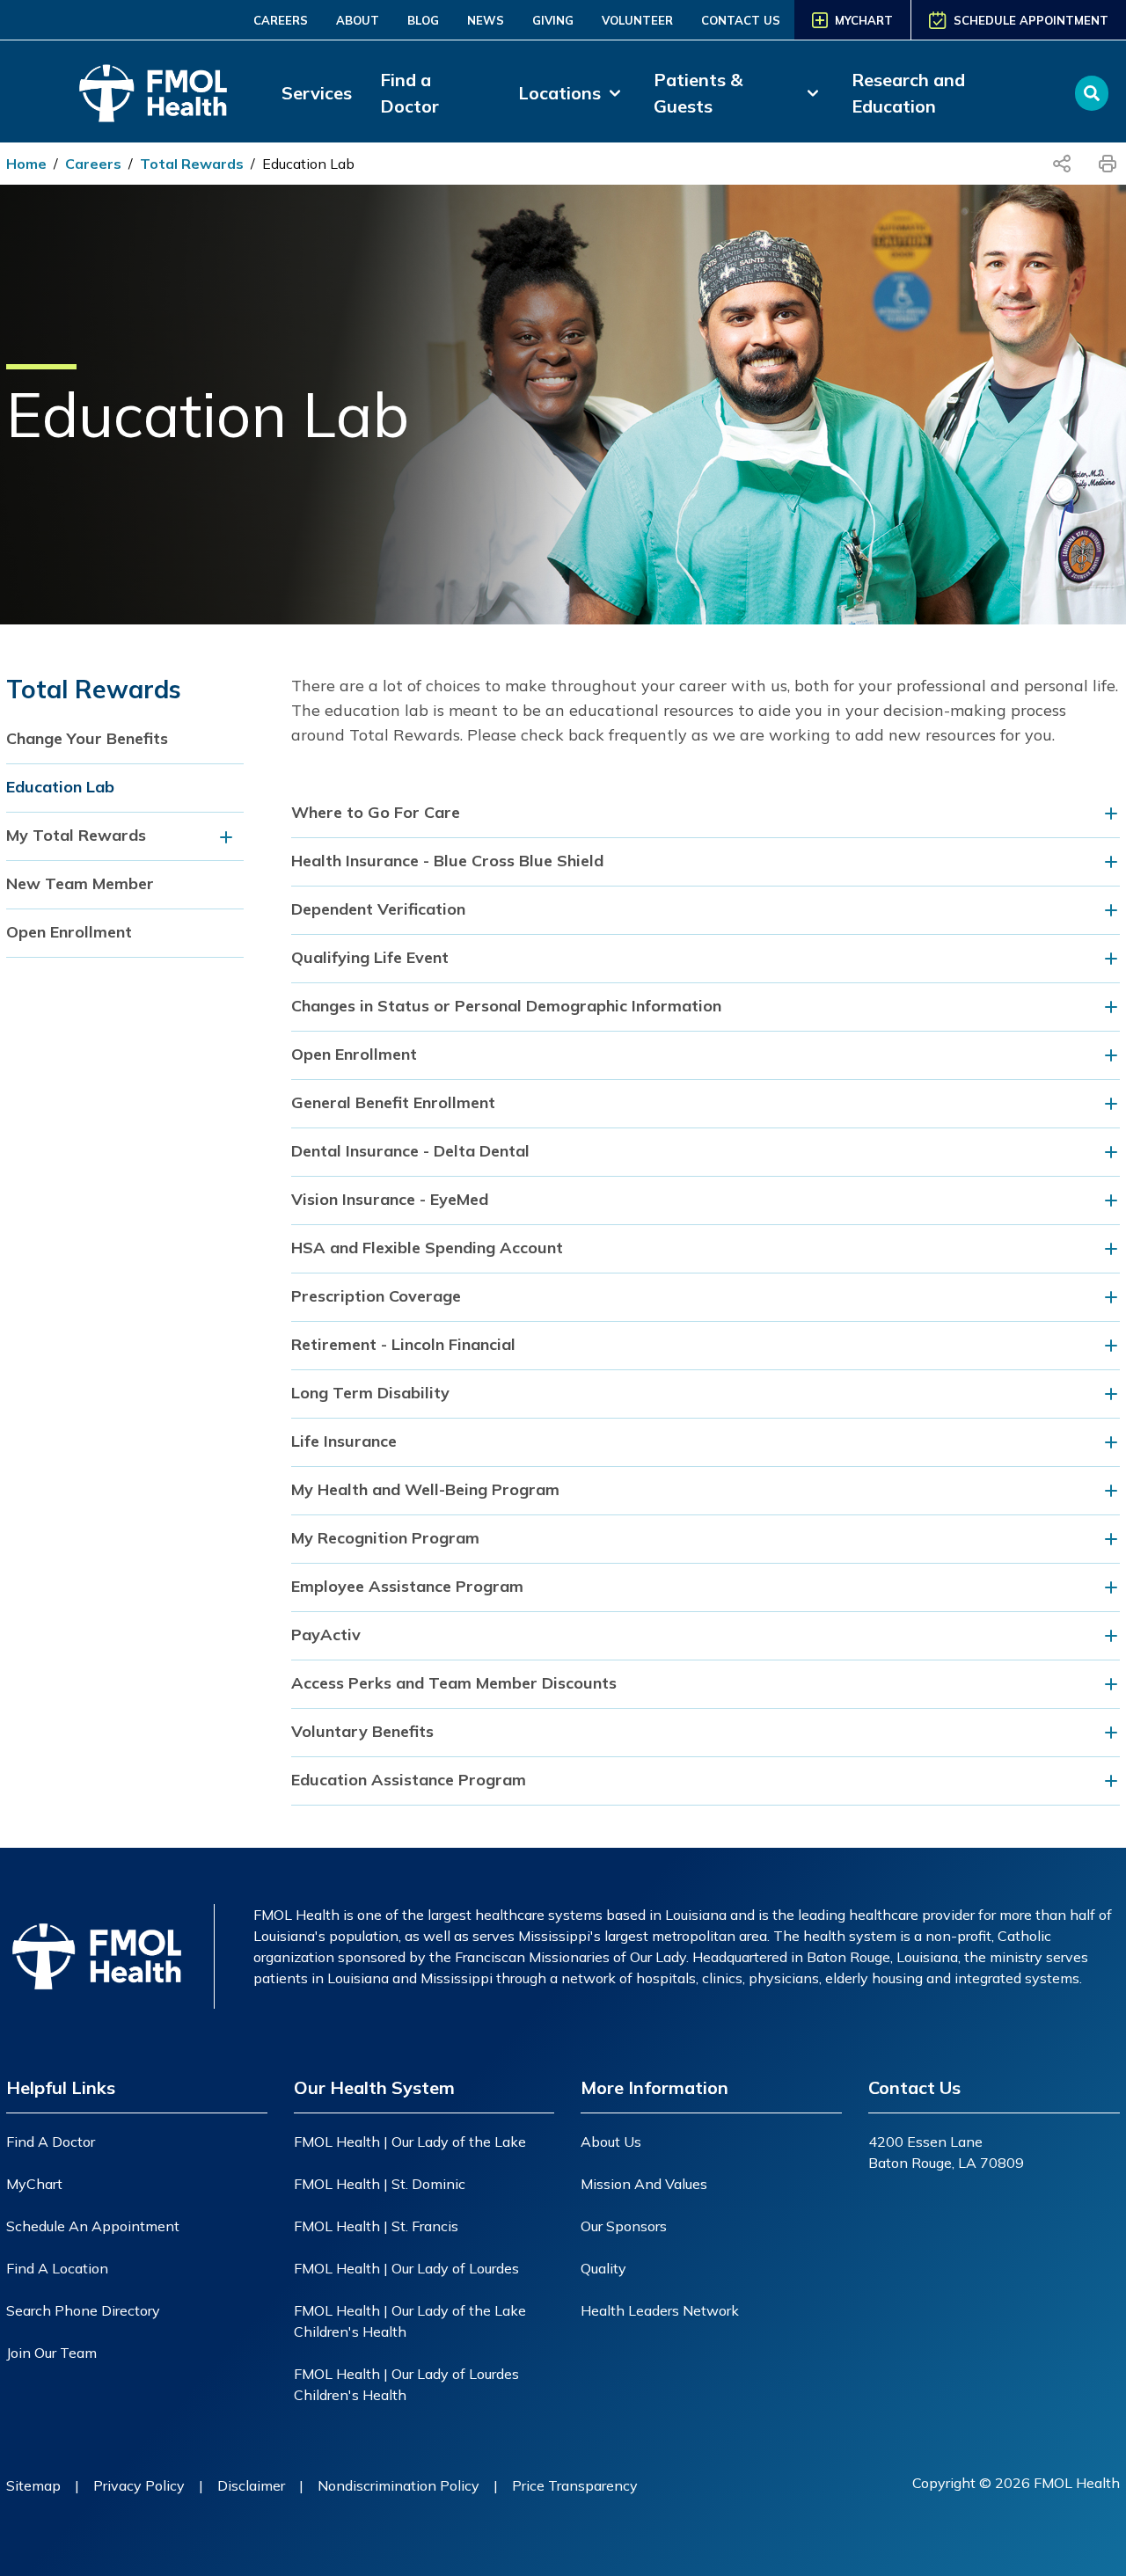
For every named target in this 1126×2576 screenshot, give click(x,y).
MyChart (34, 2184)
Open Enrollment (69, 932)
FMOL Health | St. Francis (376, 2226)
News (486, 20)
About (358, 20)
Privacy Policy (139, 2485)
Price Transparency (575, 2485)
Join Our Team (51, 2353)
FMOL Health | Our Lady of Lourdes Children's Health (406, 2384)
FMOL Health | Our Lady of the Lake (410, 2142)
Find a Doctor (409, 93)
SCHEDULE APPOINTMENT (1031, 20)
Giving (553, 20)
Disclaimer (251, 2485)
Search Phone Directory (83, 2310)
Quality (603, 2268)
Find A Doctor (51, 2142)
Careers (281, 20)
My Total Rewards (76, 835)
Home (26, 164)
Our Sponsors (624, 2226)
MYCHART (864, 20)
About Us (611, 2142)
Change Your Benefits (87, 738)
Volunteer (637, 20)
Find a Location (57, 2268)
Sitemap (33, 2485)
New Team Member (80, 883)
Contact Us (741, 20)
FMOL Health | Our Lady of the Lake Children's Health (410, 2321)
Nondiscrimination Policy (398, 2485)
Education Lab (308, 164)
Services (317, 93)
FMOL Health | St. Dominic (380, 2184)
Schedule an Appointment (93, 2226)
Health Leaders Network (660, 2310)
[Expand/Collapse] (230, 837)
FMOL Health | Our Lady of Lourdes (406, 2268)
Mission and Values (644, 2184)
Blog (423, 20)
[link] (572, 93)
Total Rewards (192, 164)
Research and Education (908, 93)
